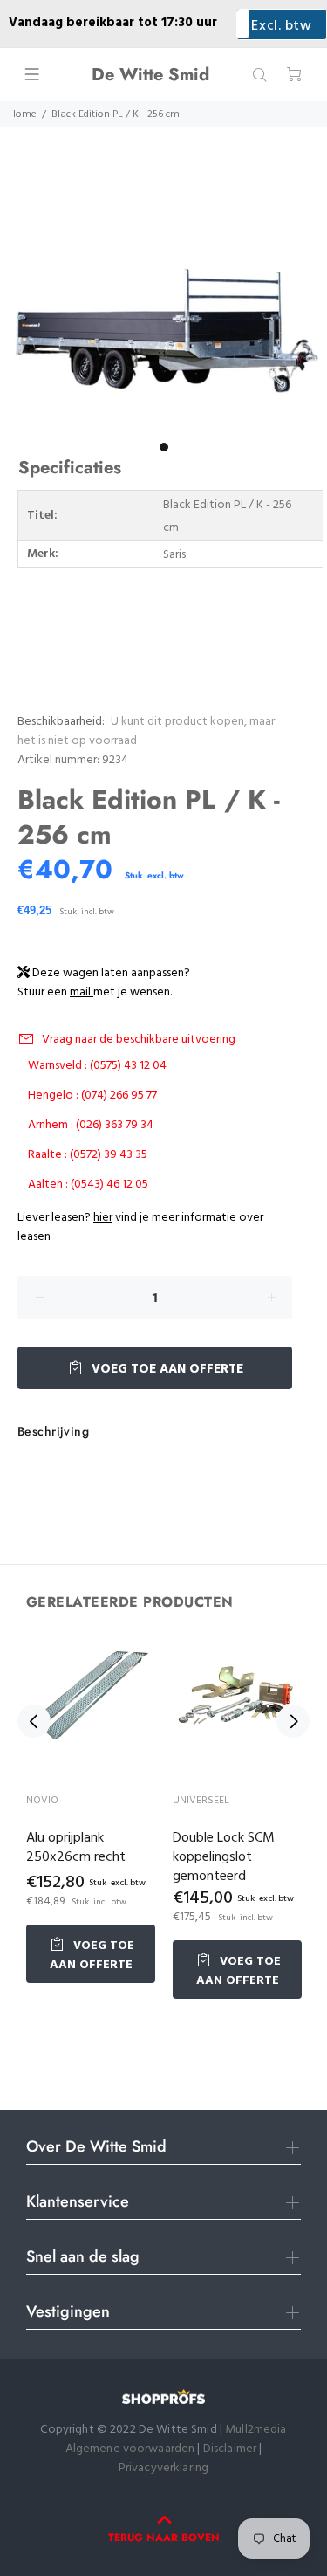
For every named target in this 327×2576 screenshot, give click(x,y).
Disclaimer (232, 2449)
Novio (42, 1801)
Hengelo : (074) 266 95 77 (92, 1095)
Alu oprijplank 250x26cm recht (76, 1848)
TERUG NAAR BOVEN (164, 2538)
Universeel (201, 1801)
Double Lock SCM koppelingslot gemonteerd (224, 1857)
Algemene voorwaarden (130, 2449)
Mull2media (255, 2430)
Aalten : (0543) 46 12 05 (88, 1185)
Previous (34, 1721)
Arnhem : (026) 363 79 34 (91, 1125)
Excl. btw (281, 26)
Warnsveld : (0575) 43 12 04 (97, 1066)
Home (23, 114)
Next (293, 1721)
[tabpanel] (163, 311)
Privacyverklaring (163, 2468)
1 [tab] (164, 447)
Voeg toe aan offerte (166, 1369)
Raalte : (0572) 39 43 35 (88, 1155)
